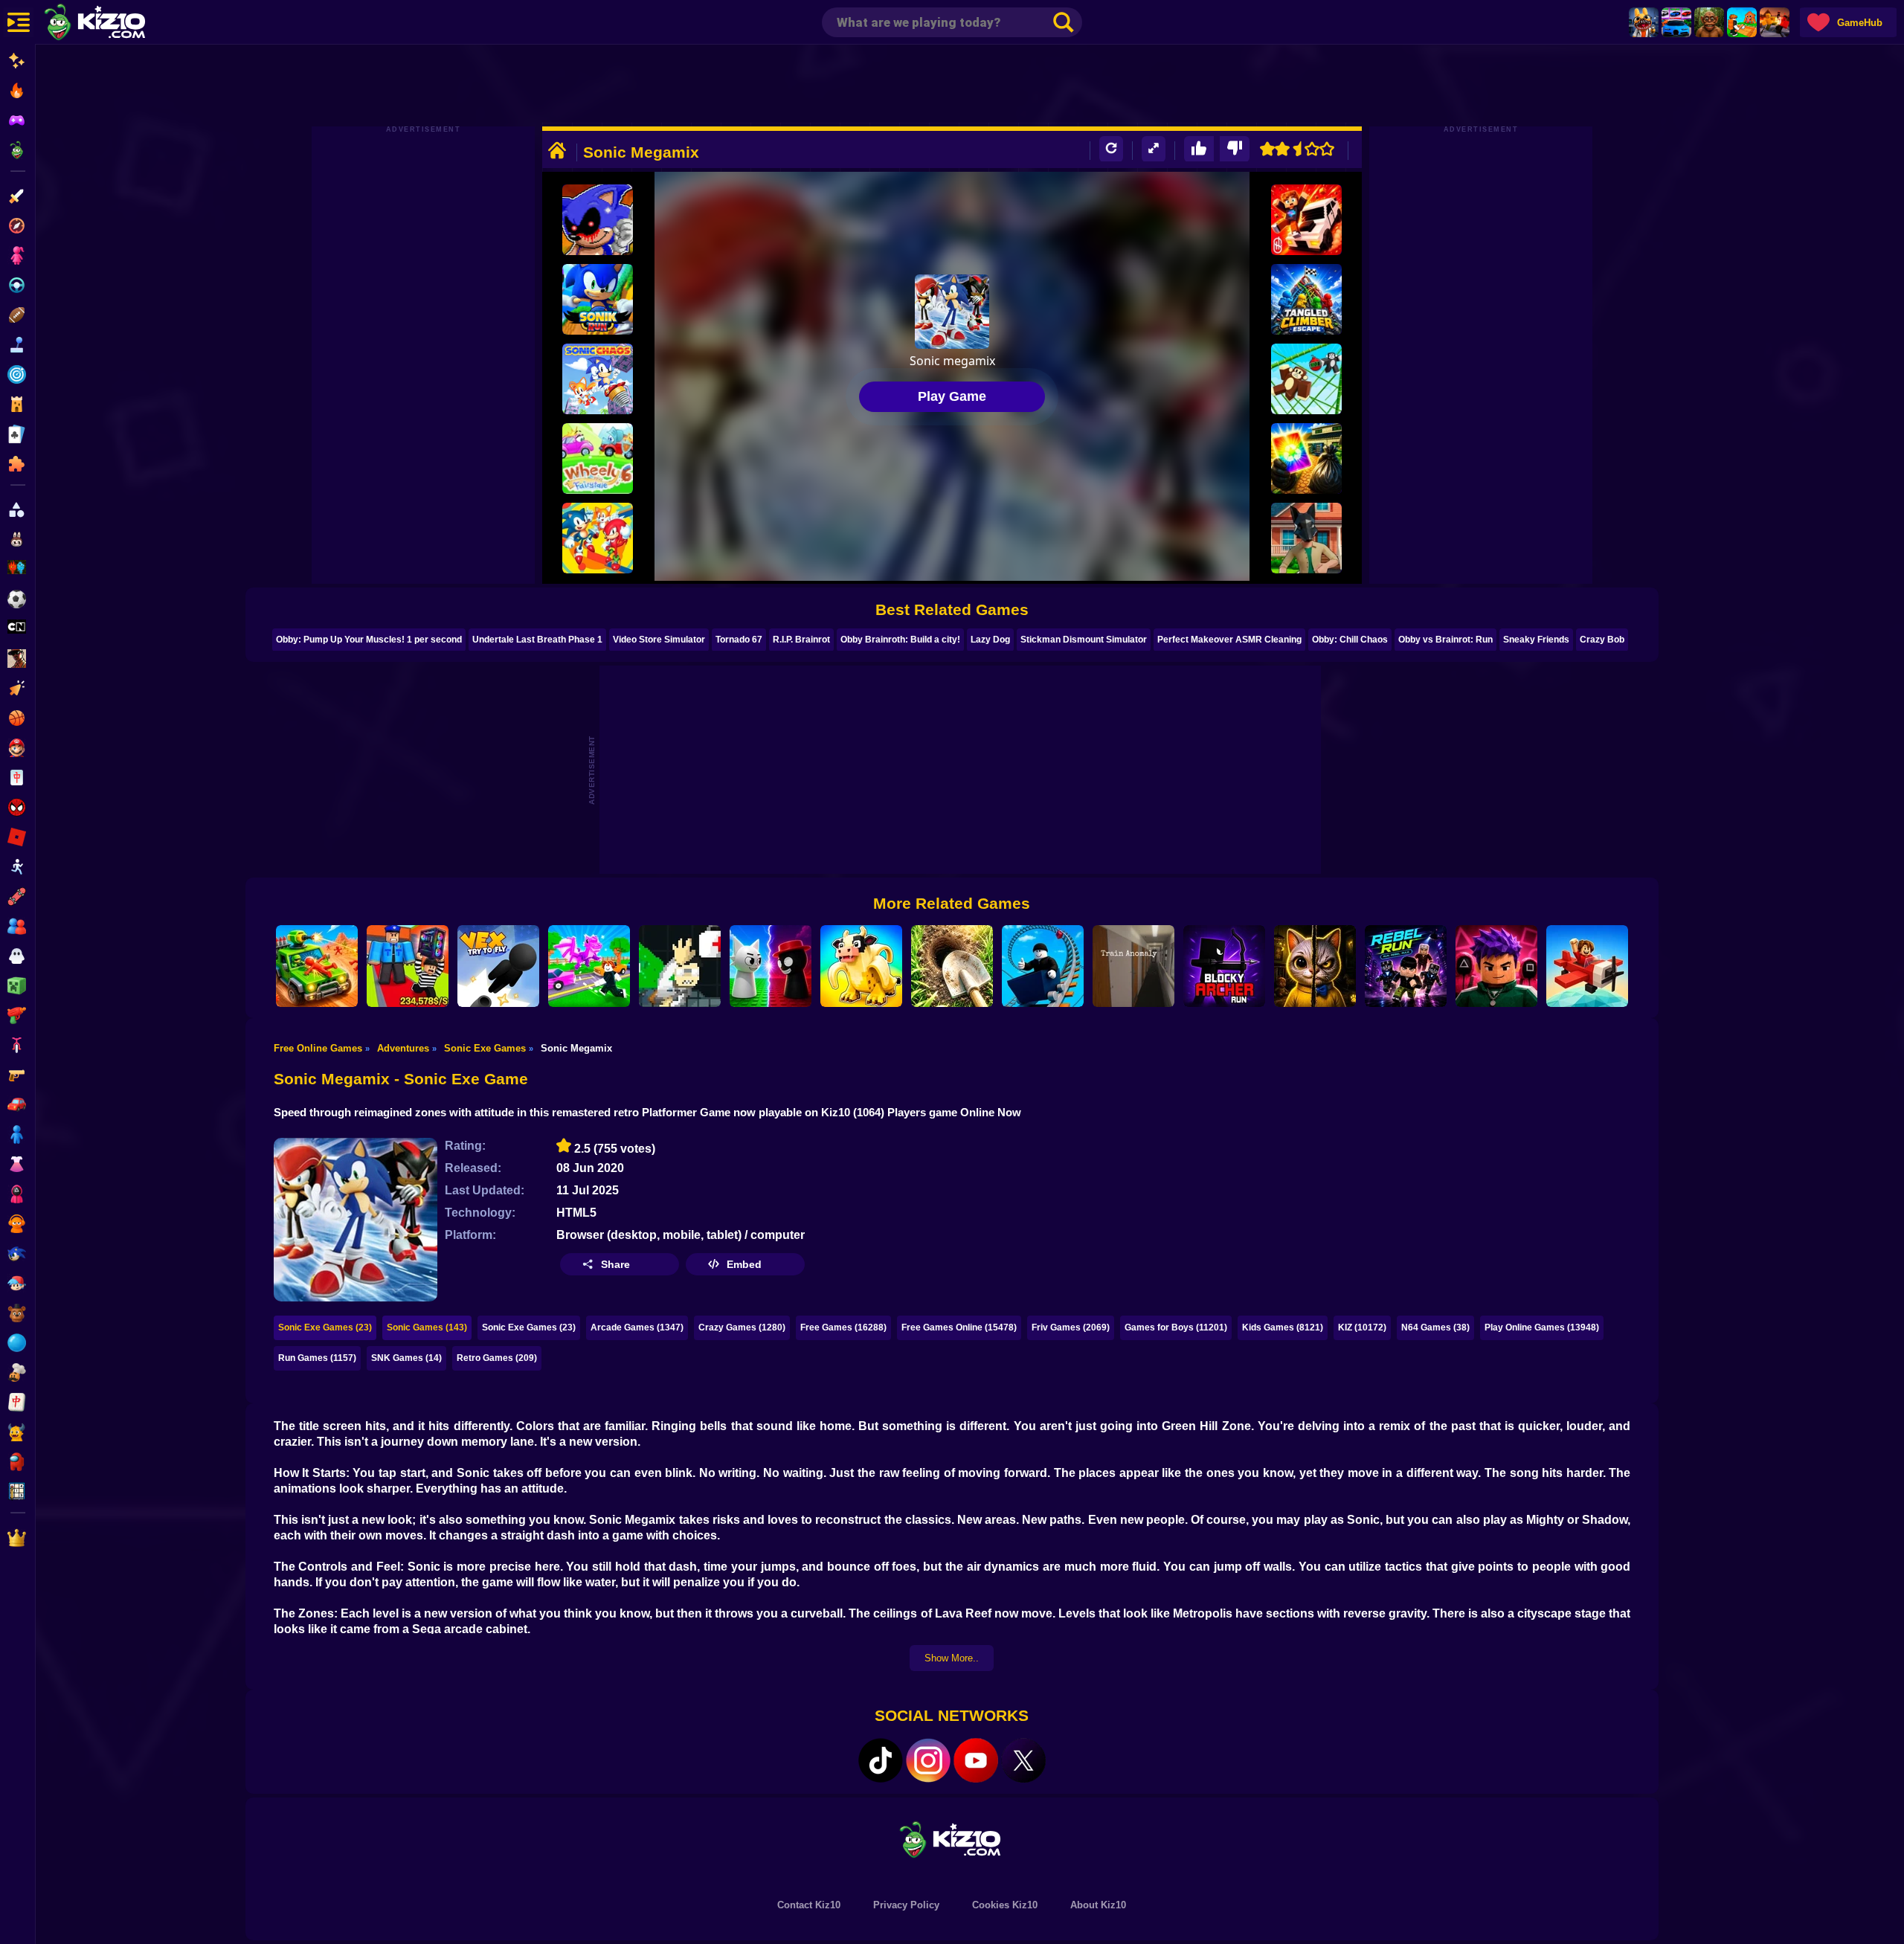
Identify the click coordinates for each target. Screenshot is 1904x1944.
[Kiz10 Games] (952, 1839)
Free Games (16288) (843, 1327)
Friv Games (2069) (1071, 1327)
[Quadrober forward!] (1306, 538)
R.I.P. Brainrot (801, 640)
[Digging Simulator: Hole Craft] (952, 966)
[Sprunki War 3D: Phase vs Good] (771, 966)
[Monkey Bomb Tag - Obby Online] (1306, 379)
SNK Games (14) (406, 1358)
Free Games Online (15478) (959, 1327)
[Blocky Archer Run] (1224, 966)
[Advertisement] (952, 86)
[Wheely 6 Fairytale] (598, 458)
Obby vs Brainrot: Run (1445, 640)
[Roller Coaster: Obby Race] (1043, 966)
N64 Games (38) (1435, 1327)
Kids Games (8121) (1283, 1327)
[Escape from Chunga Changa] (1709, 22)
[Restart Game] (1111, 149)
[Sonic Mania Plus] (598, 538)
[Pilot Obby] (1587, 966)
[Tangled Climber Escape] (1306, 299)
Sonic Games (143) (427, 1327)
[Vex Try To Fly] (498, 966)
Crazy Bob (1602, 640)
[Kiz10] (119, 24)
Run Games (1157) (317, 1358)
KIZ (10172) (1362, 1327)
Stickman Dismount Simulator (1084, 640)
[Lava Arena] (1775, 22)
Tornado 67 (739, 640)
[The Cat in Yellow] (1315, 966)
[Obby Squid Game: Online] (1496, 966)
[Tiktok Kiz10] (881, 1760)
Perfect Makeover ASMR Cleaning (1229, 640)
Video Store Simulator (659, 640)
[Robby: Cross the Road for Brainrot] (589, 966)
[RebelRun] (1406, 966)
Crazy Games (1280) (742, 1327)
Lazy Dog (990, 640)
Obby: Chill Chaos (1350, 640)
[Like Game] (1199, 149)
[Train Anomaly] (1133, 966)
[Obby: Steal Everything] (408, 966)
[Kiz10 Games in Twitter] (1023, 1760)
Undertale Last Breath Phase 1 (537, 640)
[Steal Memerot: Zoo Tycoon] (861, 966)
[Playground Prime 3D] (1306, 220)
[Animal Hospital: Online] (1644, 22)
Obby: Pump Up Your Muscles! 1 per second (369, 640)
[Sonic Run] (598, 299)
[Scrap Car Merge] (317, 966)
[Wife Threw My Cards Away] (1306, 458)
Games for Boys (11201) (1176, 1327)
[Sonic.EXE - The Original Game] (598, 220)
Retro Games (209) (497, 1358)
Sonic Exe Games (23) (325, 1327)
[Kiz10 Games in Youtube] (976, 1760)
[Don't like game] (1235, 149)
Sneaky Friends (1536, 640)
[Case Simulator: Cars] (1676, 22)
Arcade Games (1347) (637, 1327)
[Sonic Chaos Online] (598, 379)
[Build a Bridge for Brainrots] (1742, 22)
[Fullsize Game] (1154, 149)
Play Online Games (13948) (1542, 1327)
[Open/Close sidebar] (19, 22)
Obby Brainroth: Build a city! (900, 640)
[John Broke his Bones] (680, 966)
